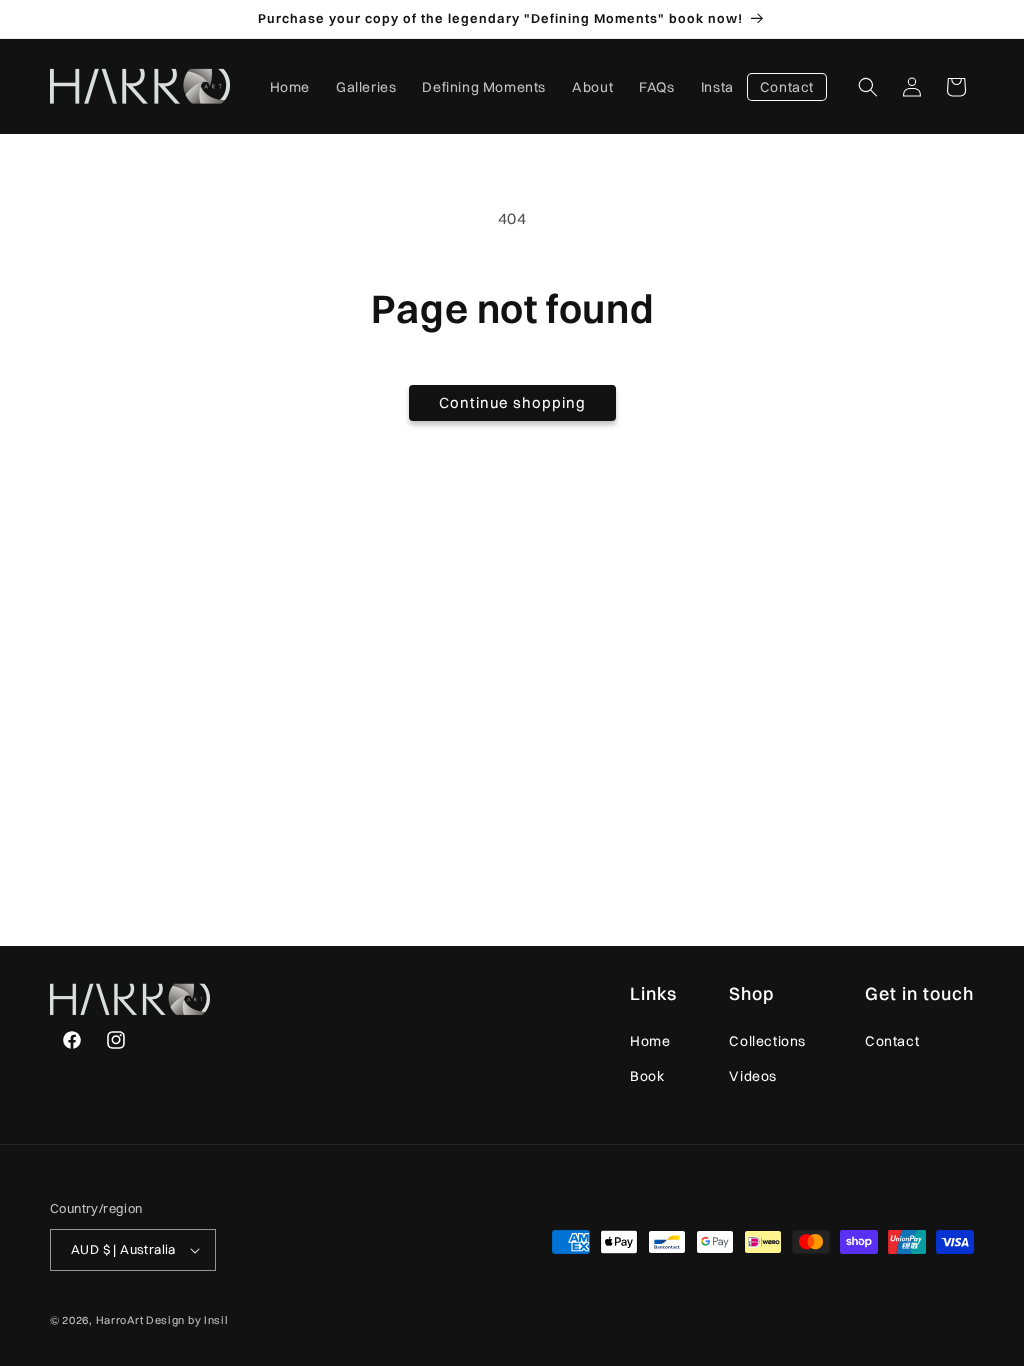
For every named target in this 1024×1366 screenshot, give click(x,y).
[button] (868, 87)
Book (647, 1076)
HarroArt (120, 1320)
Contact (892, 1041)
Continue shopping (512, 402)
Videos (753, 1076)
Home (650, 1041)
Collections (767, 1041)
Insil (216, 1320)
